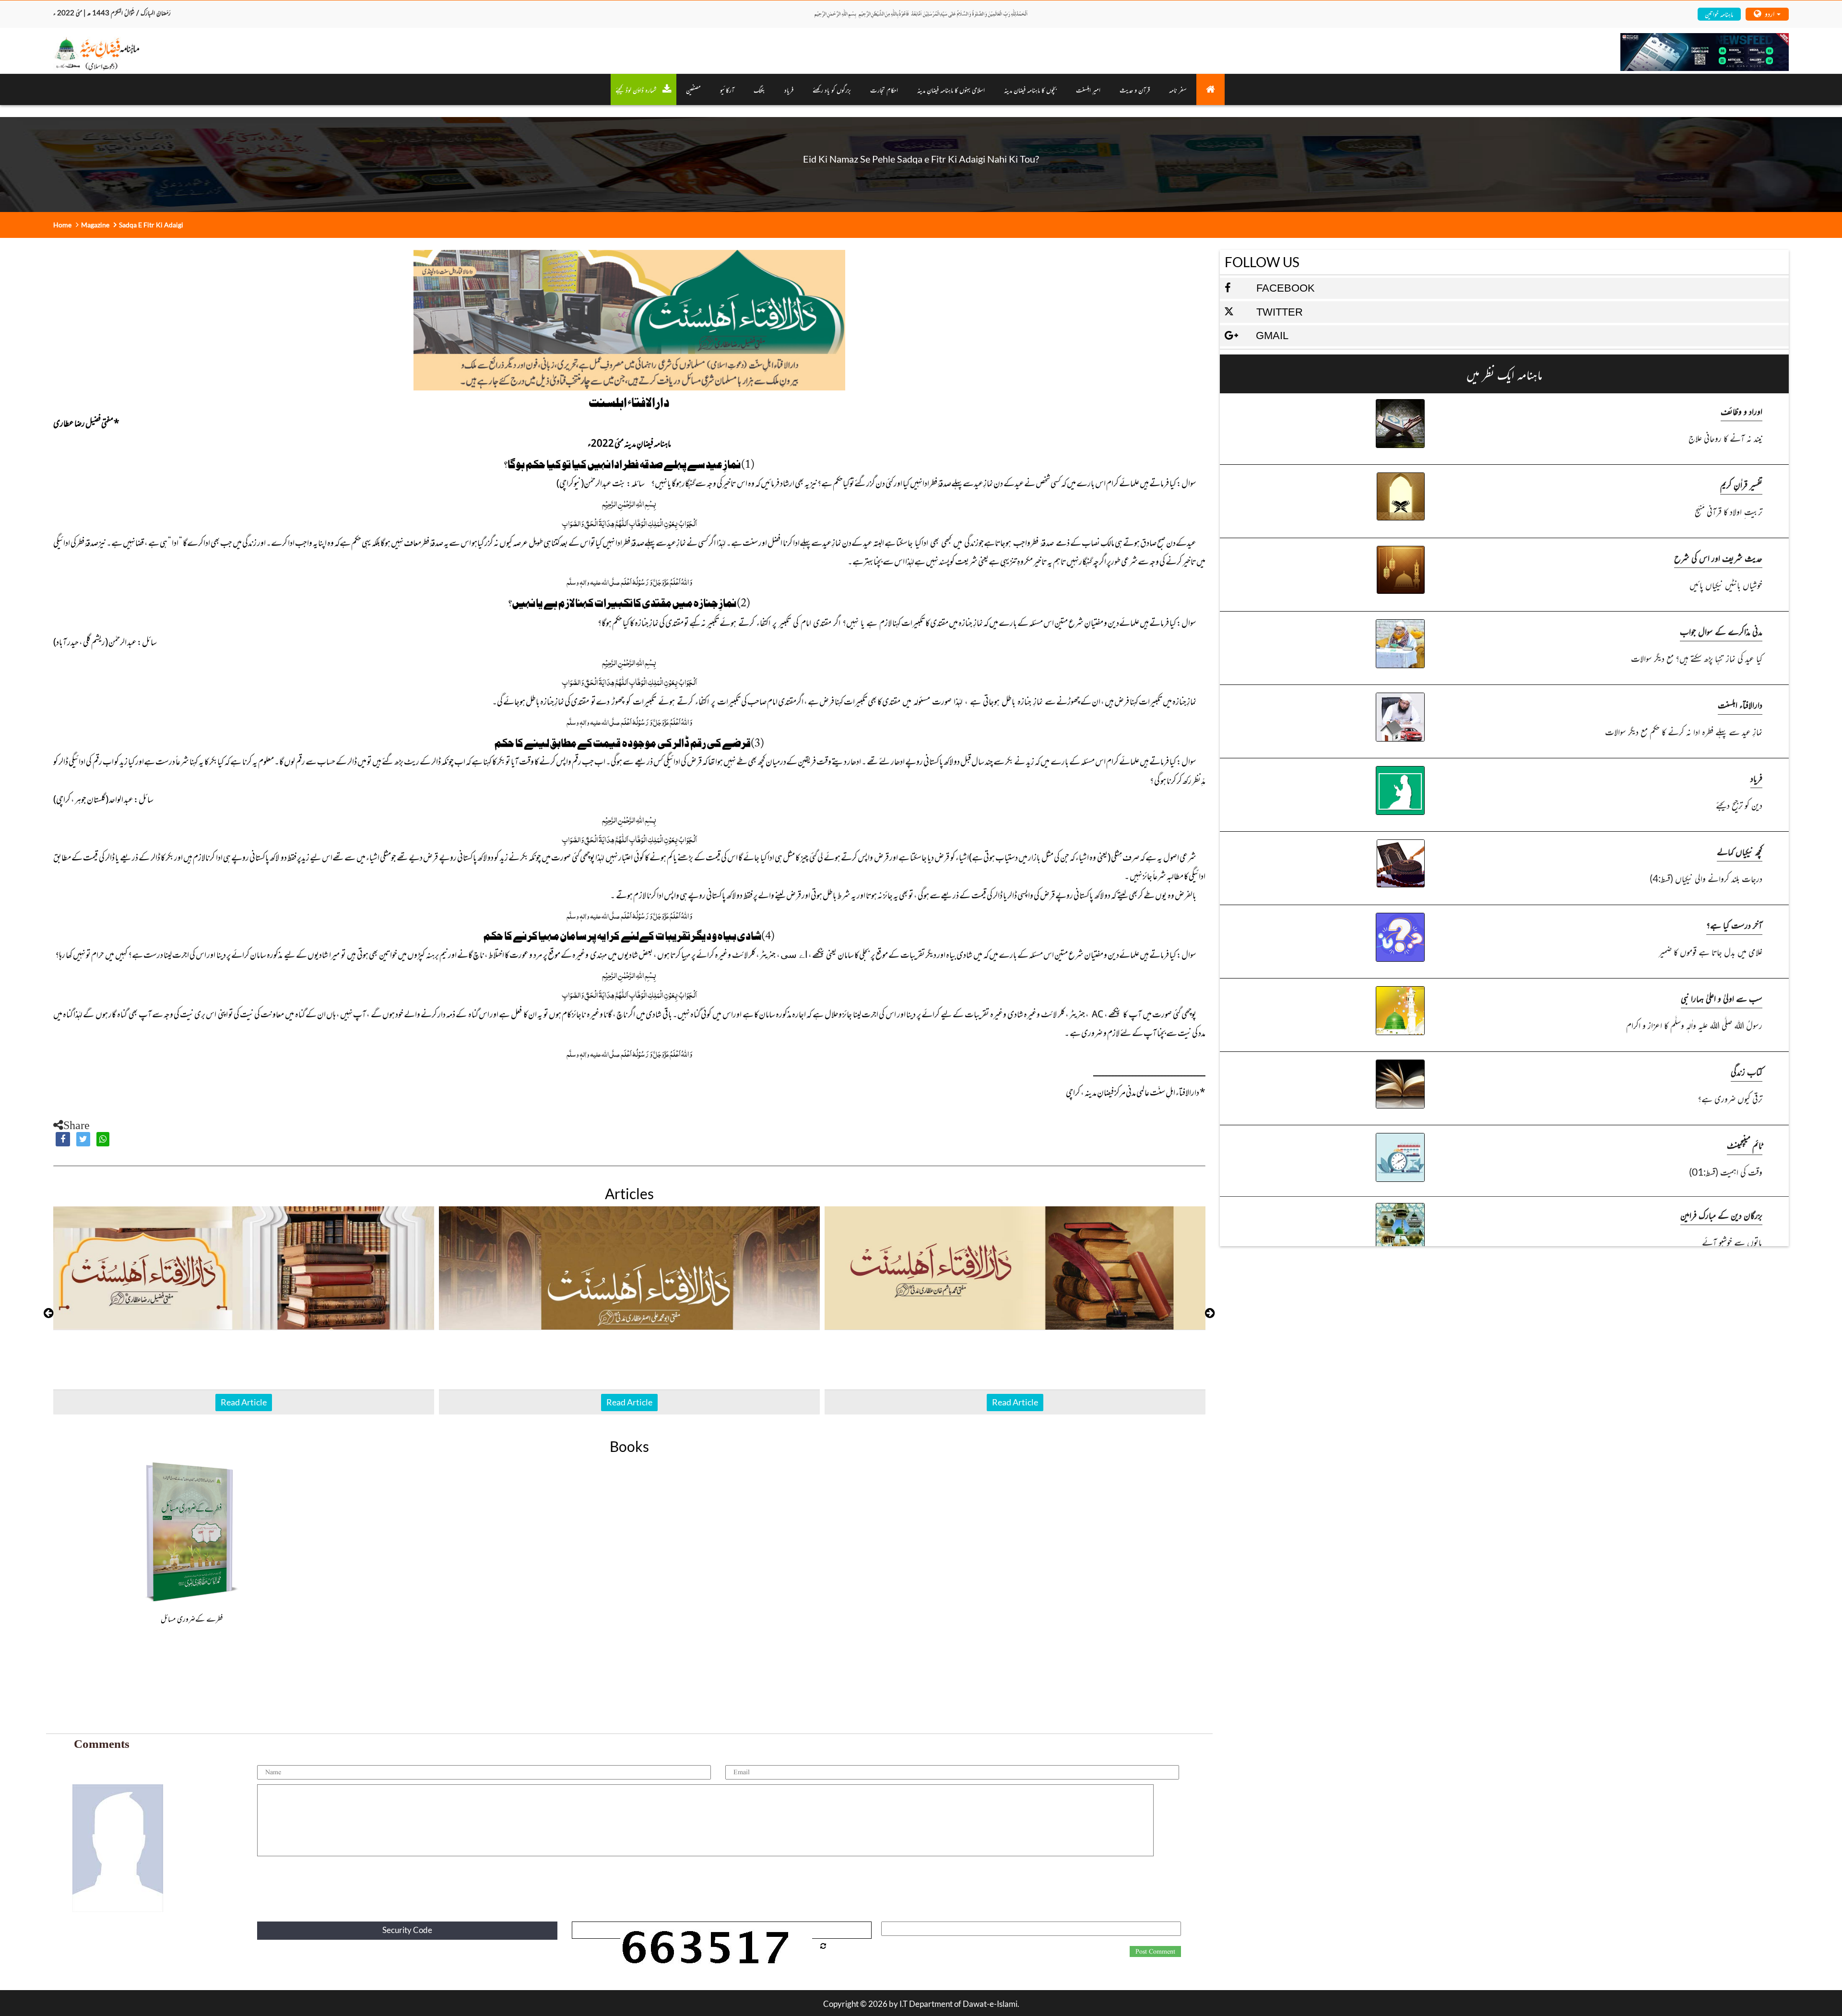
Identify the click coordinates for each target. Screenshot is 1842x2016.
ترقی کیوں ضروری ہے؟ (1730, 1098)
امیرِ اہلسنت (1088, 89)
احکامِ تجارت (884, 89)
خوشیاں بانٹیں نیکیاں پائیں (1726, 584)
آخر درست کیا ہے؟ (1734, 925)
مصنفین (693, 89)
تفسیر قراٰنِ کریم (1741, 484)
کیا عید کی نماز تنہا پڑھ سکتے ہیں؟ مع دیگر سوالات (1697, 658)
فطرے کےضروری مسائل (192, 1618)
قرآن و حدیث (1135, 89)
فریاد (789, 89)
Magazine (95, 225)
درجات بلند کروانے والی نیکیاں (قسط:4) (1706, 878)
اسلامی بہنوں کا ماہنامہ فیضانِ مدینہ (951, 89)
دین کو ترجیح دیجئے (1739, 805)
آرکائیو (727, 89)
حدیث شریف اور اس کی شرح (1718, 558)
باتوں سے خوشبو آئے (1732, 1242)
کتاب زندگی (1747, 1071)
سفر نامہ (1178, 89)
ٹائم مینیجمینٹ (1745, 1145)
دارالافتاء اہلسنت (1740, 704)
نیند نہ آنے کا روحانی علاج (1725, 438)
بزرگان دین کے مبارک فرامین (1721, 1215)
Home (62, 225)
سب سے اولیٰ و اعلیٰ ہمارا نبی (1722, 998)
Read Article (244, 1402)
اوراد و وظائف (1742, 411)
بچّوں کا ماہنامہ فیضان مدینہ (1030, 89)
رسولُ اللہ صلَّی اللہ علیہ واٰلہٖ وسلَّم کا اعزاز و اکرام (1694, 1025)
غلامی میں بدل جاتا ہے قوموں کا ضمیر (1711, 951)
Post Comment (1155, 1952)
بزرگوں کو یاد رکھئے (832, 89)
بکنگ (759, 89)
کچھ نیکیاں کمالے (1740, 851)
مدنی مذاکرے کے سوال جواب (1721, 631)
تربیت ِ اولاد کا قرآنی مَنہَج (1729, 511)
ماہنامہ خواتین (1719, 14)
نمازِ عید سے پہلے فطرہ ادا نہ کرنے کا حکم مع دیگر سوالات (1684, 731)
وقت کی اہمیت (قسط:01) (1726, 1172)
